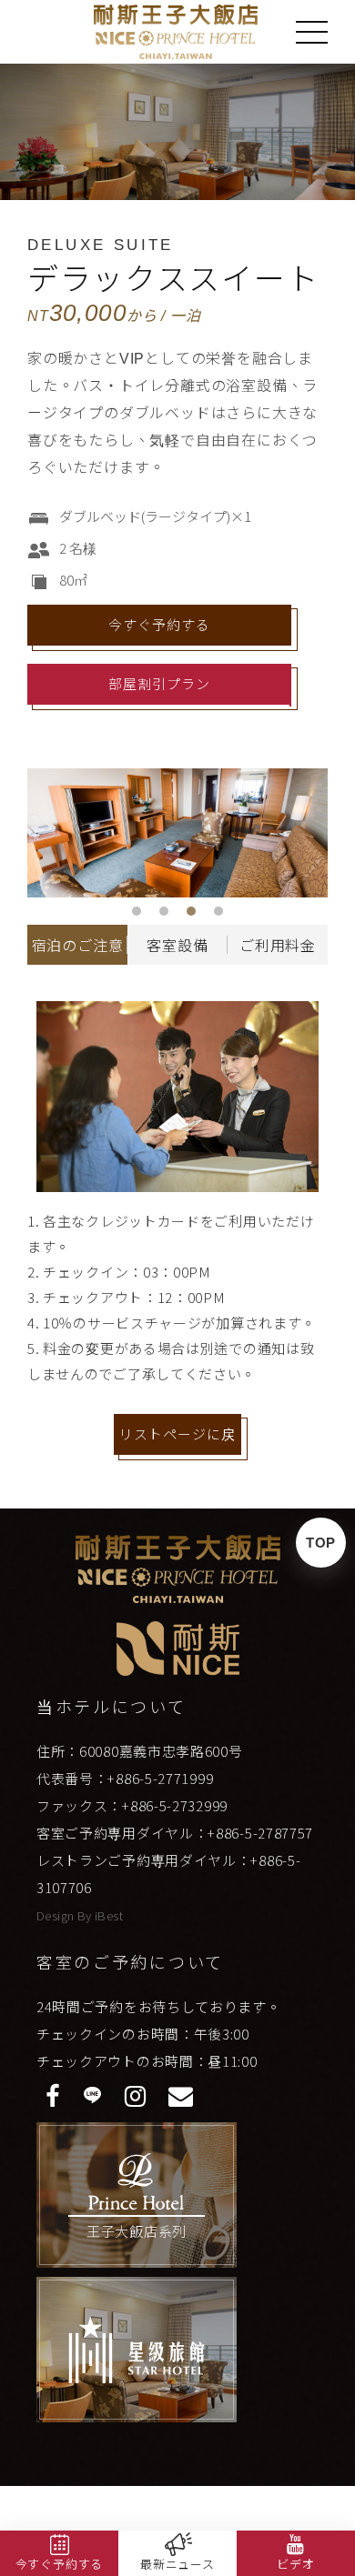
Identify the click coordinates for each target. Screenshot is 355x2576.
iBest (109, 1915)
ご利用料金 (278, 946)
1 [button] (137, 911)
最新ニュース (177, 2565)
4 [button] (218, 911)
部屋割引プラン (159, 684)
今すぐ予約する (159, 625)
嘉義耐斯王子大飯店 (176, 32)
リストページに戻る (177, 1441)
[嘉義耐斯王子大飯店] (178, 1569)
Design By (66, 1915)
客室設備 (177, 946)
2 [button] (164, 911)
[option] (177, 833)
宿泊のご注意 (78, 946)
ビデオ (295, 2565)
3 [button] (191, 911)
